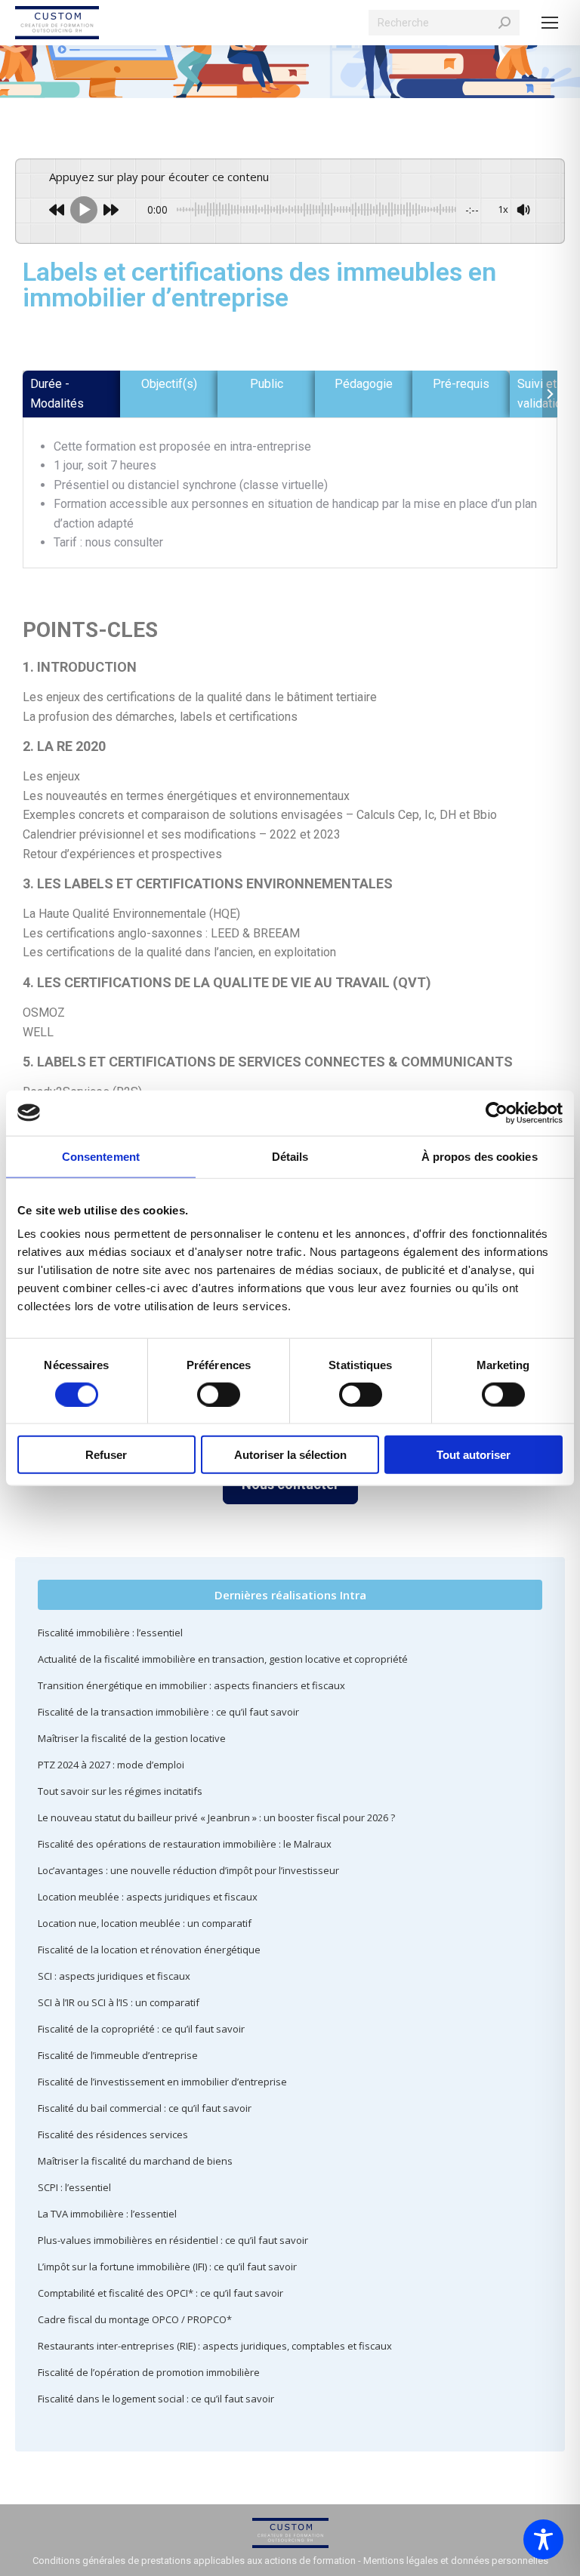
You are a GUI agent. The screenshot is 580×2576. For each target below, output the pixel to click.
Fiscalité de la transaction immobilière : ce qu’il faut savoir (168, 1712)
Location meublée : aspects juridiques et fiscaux (148, 1897)
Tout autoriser (474, 1455)
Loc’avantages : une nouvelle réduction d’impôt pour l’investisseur (188, 1870)
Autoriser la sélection (290, 1455)
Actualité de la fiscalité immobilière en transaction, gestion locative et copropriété (223, 1659)
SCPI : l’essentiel (74, 2187)
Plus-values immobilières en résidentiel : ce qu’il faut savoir (173, 2240)
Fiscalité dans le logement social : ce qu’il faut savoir (156, 2399)
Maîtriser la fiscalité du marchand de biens (135, 2161)
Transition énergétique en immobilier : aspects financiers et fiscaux (191, 1685)
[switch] (219, 1394)
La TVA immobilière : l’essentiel (107, 2214)
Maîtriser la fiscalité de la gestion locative (132, 1738)
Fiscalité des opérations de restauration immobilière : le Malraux (185, 1844)
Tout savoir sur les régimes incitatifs (120, 1791)
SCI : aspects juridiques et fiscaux (114, 1976)
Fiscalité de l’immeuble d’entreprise (118, 2055)
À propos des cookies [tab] (480, 1156)
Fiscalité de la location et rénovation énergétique (149, 1950)
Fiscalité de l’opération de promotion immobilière (149, 2372)
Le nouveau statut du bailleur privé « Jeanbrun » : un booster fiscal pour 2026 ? (216, 1817)
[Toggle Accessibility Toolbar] (543, 2539)
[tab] (71, 394)
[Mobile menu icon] (550, 23)
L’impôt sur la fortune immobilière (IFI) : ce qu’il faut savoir (167, 2267)
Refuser (106, 1455)
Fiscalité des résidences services (113, 2134)
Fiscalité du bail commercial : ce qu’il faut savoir (145, 2108)
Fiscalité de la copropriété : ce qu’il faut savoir (141, 2029)
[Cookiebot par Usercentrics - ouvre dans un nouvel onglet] (497, 1113)
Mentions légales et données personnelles (456, 2561)
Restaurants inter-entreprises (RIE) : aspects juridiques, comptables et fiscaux (215, 2346)
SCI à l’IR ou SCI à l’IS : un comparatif (119, 2002)
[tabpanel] (290, 495)
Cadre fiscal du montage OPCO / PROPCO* (135, 2319)
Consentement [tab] (101, 1156)
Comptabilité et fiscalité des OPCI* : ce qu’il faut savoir (160, 2293)
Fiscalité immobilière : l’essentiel (110, 1633)
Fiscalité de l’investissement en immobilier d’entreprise (162, 2082)
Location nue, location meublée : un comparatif (145, 1923)
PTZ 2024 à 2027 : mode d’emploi (111, 1765)
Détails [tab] (290, 1156)
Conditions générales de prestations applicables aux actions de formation (194, 2561)
